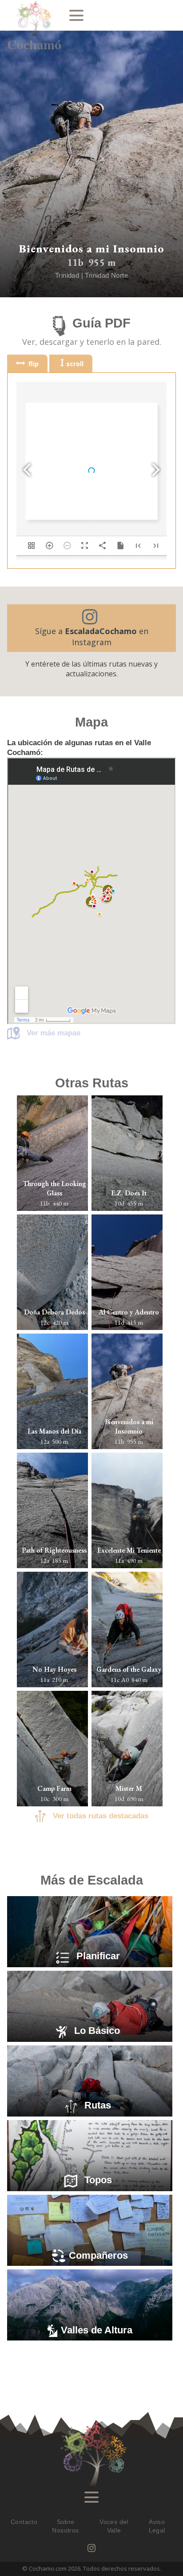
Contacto (24, 2522)
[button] (91, 628)
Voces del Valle (114, 2526)
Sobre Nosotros (65, 2526)
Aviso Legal (157, 2526)
